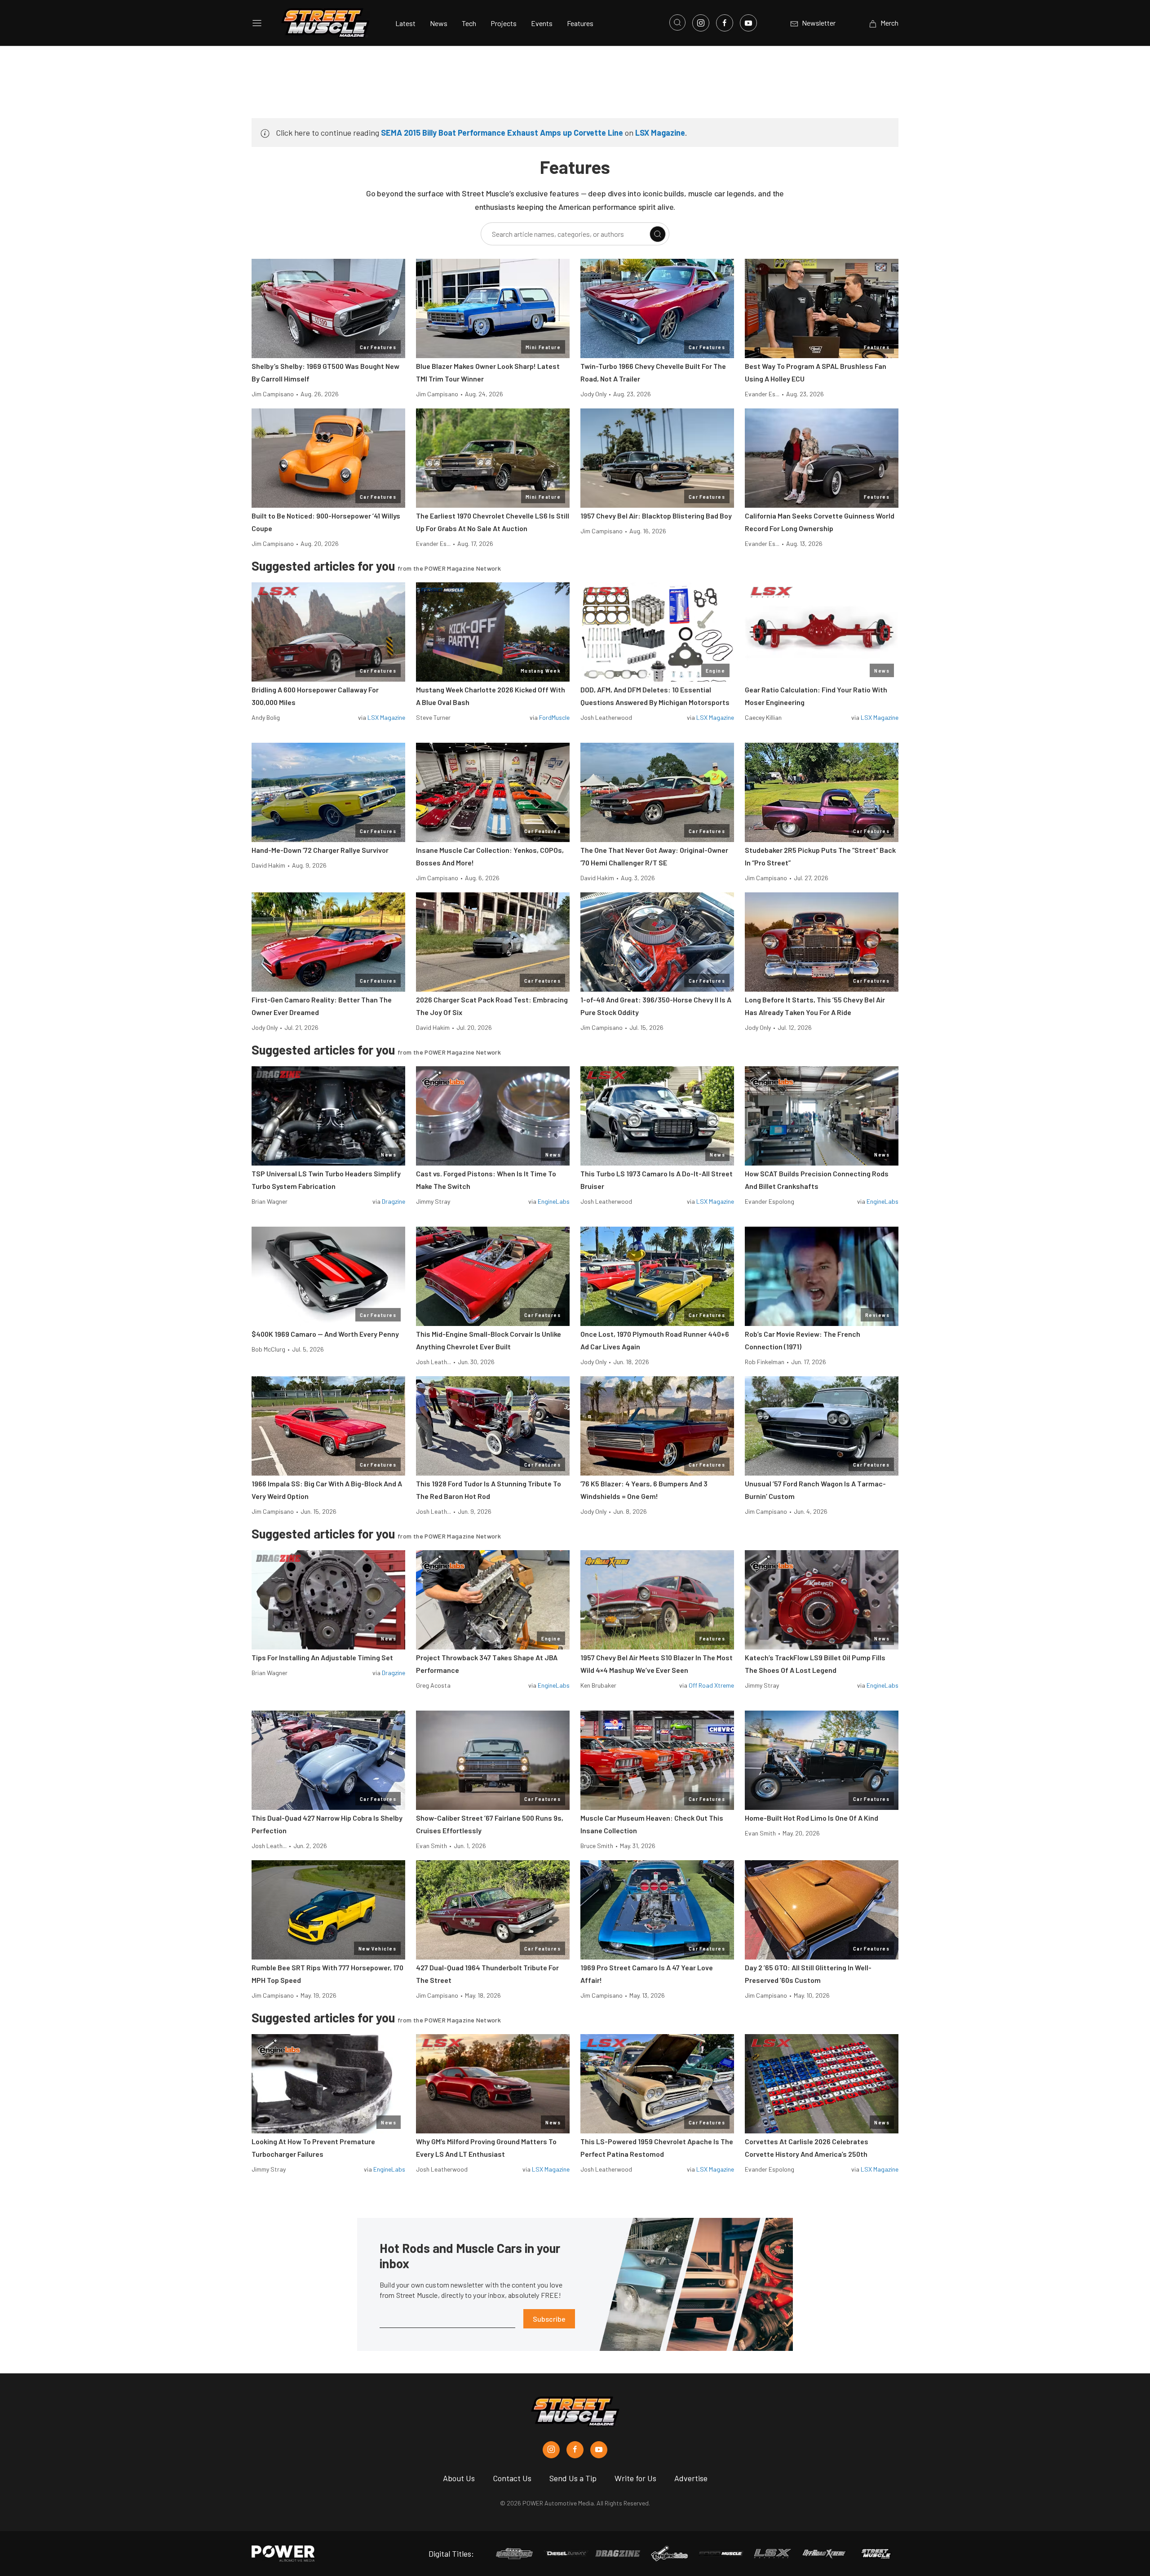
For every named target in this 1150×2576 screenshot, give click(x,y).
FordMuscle (554, 717)
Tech (469, 23)
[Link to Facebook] (725, 23)
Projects (504, 23)
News (439, 23)
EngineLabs (554, 1201)
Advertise (691, 2478)
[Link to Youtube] (748, 23)
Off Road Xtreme (711, 1685)
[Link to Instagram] (701, 23)
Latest (405, 23)
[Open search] (677, 22)
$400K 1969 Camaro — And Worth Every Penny (325, 1334)
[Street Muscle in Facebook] (575, 2450)
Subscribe (549, 2319)
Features (580, 23)
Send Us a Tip (573, 2478)
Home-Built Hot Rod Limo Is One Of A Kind (812, 1818)
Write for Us (635, 2478)
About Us (459, 2478)
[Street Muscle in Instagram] (551, 2450)
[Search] (658, 234)
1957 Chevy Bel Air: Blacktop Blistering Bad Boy (656, 516)
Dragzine (394, 1201)
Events (542, 23)
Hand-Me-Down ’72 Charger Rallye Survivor (320, 850)
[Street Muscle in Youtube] (599, 2450)
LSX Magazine (660, 133)
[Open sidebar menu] (257, 23)
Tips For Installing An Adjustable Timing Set (322, 1657)
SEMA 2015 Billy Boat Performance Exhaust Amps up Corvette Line (502, 133)
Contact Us (512, 2478)
